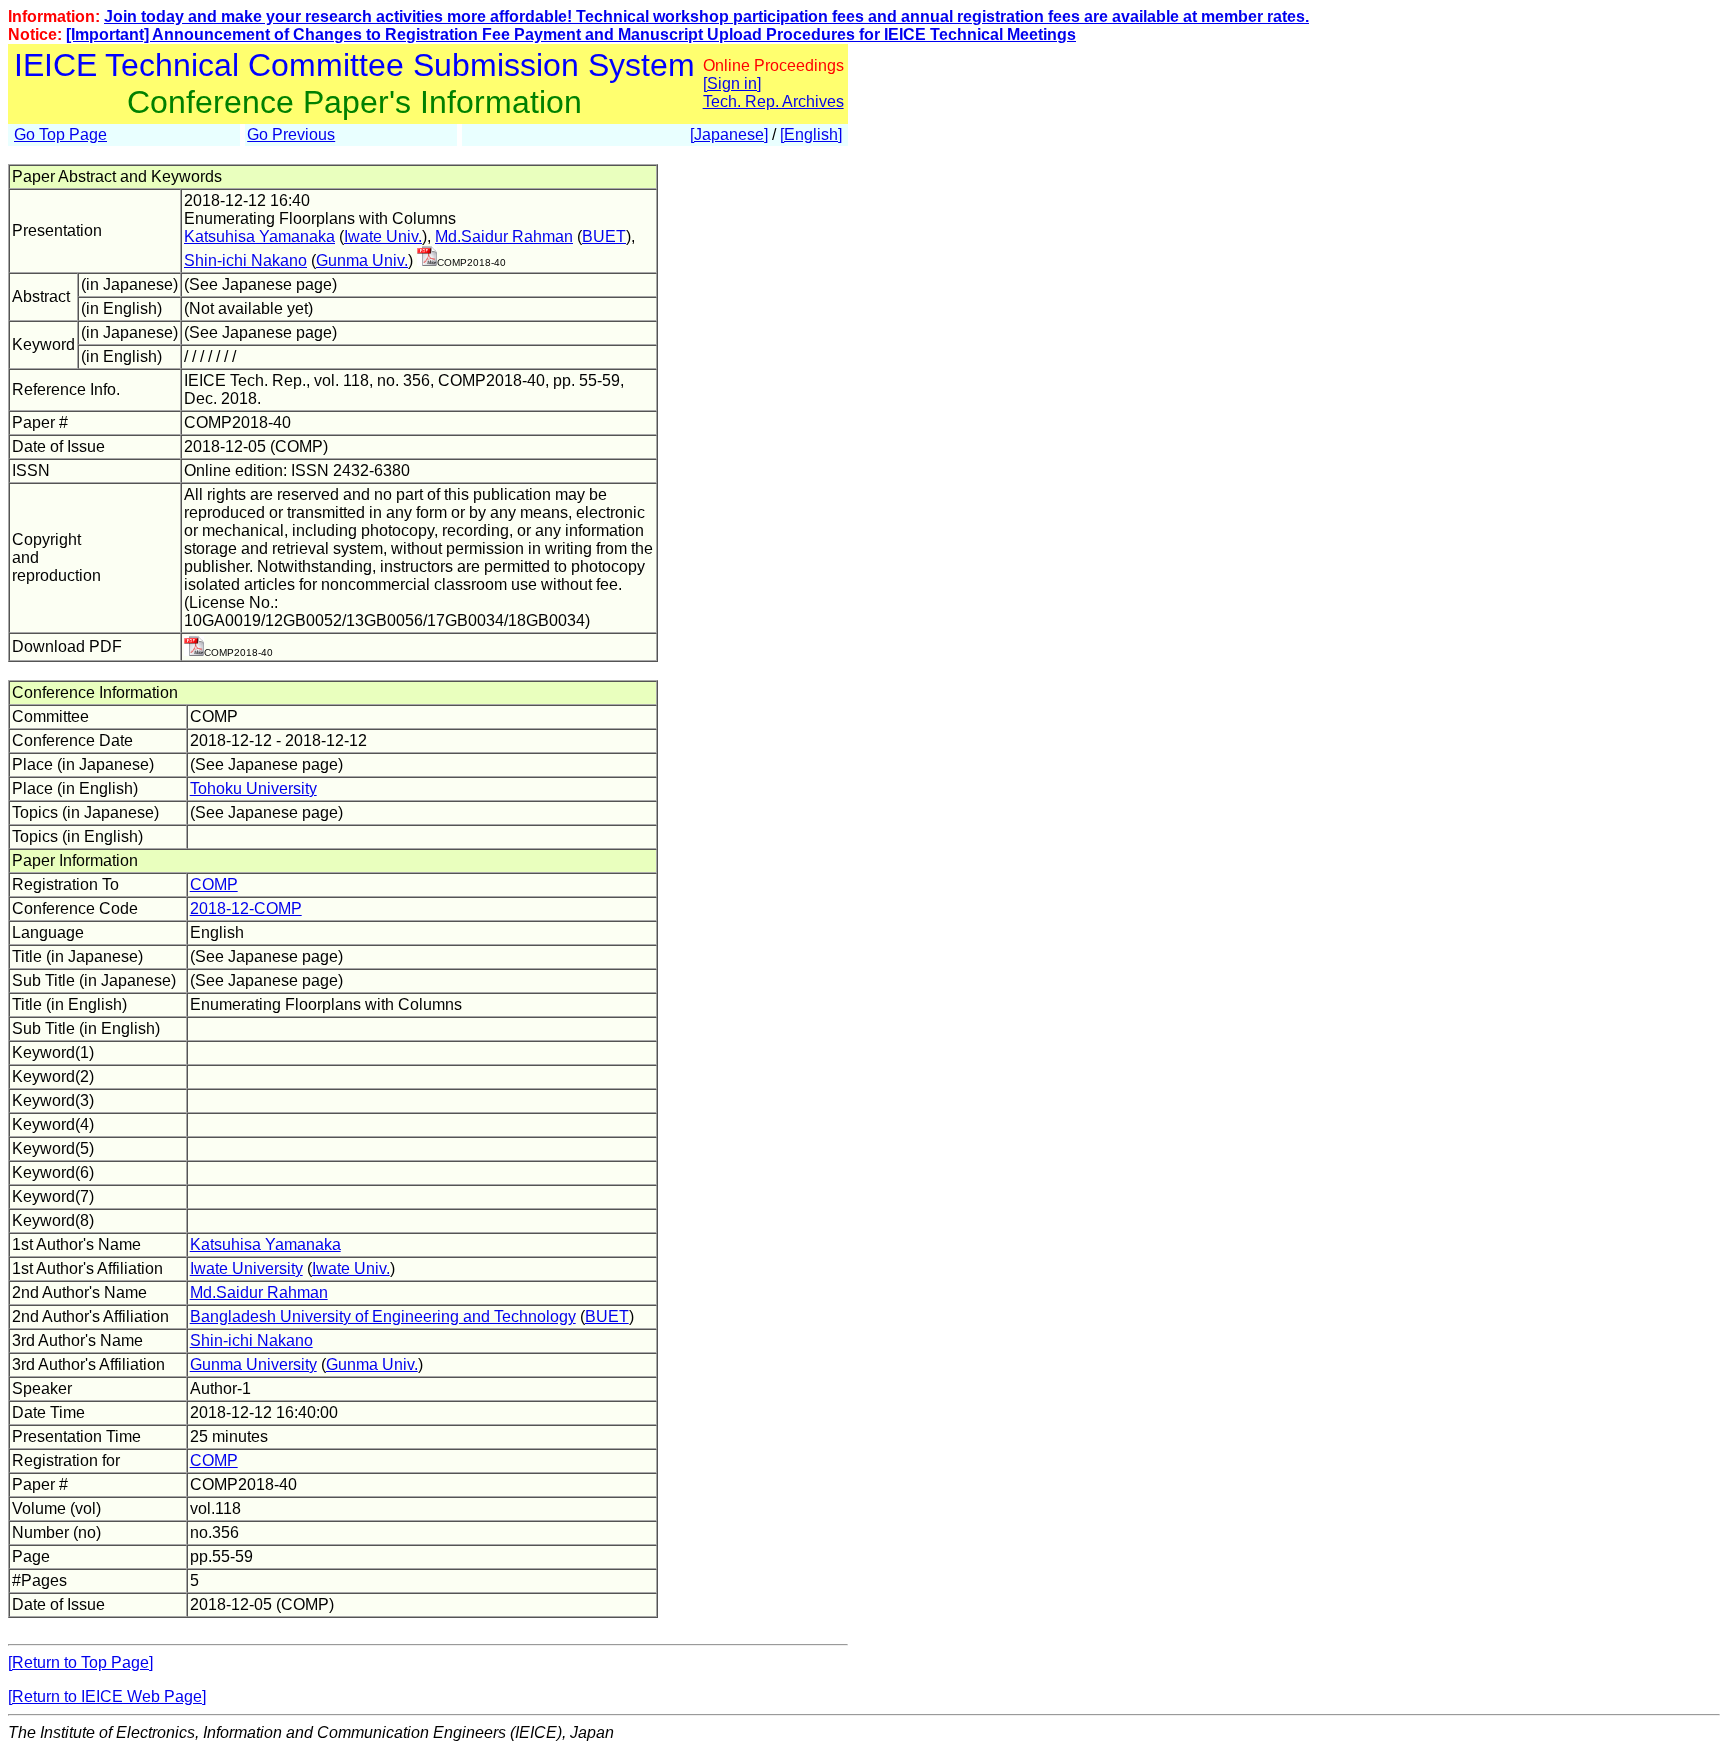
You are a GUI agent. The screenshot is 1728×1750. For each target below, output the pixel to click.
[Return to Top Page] (80, 1662)
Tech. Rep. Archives (773, 101)
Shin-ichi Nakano (245, 260)
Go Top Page (60, 134)
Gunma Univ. (362, 260)
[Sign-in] (427, 260)
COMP (214, 884)
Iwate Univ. (383, 236)
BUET (604, 236)
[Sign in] (732, 83)
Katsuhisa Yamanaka (259, 236)
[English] (811, 134)
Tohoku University (253, 788)
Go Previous (291, 134)
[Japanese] (729, 134)
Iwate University (246, 1268)
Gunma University (253, 1364)
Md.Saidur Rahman (504, 236)
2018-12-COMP (246, 908)
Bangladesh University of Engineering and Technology (383, 1316)
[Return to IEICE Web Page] (107, 1696)
